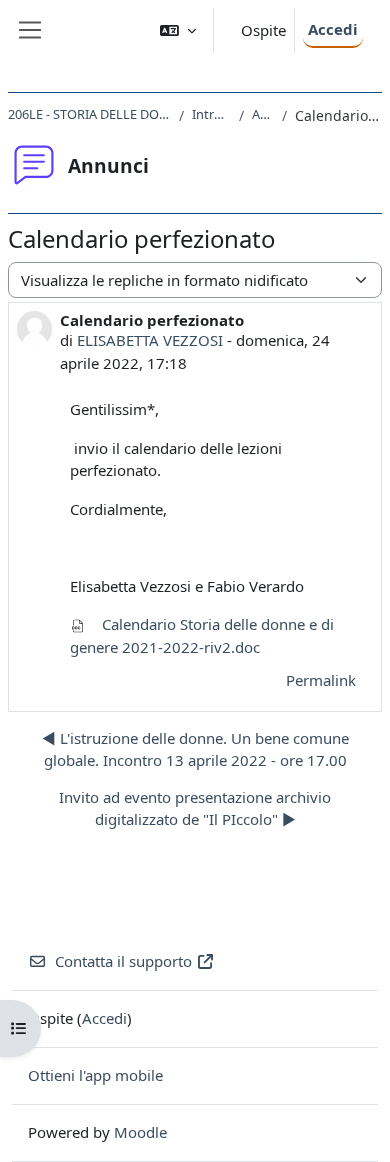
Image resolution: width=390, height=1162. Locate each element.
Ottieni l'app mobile (95, 1075)
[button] (178, 30)
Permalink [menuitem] (321, 680)
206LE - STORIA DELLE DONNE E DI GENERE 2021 (89, 114)
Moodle (140, 1132)
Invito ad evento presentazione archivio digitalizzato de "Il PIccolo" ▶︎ (195, 808)
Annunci (263, 114)
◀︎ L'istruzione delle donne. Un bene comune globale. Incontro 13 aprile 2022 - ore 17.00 (195, 749)
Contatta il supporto (123, 961)
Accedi (333, 29)
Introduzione (211, 114)
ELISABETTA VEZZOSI (150, 340)
